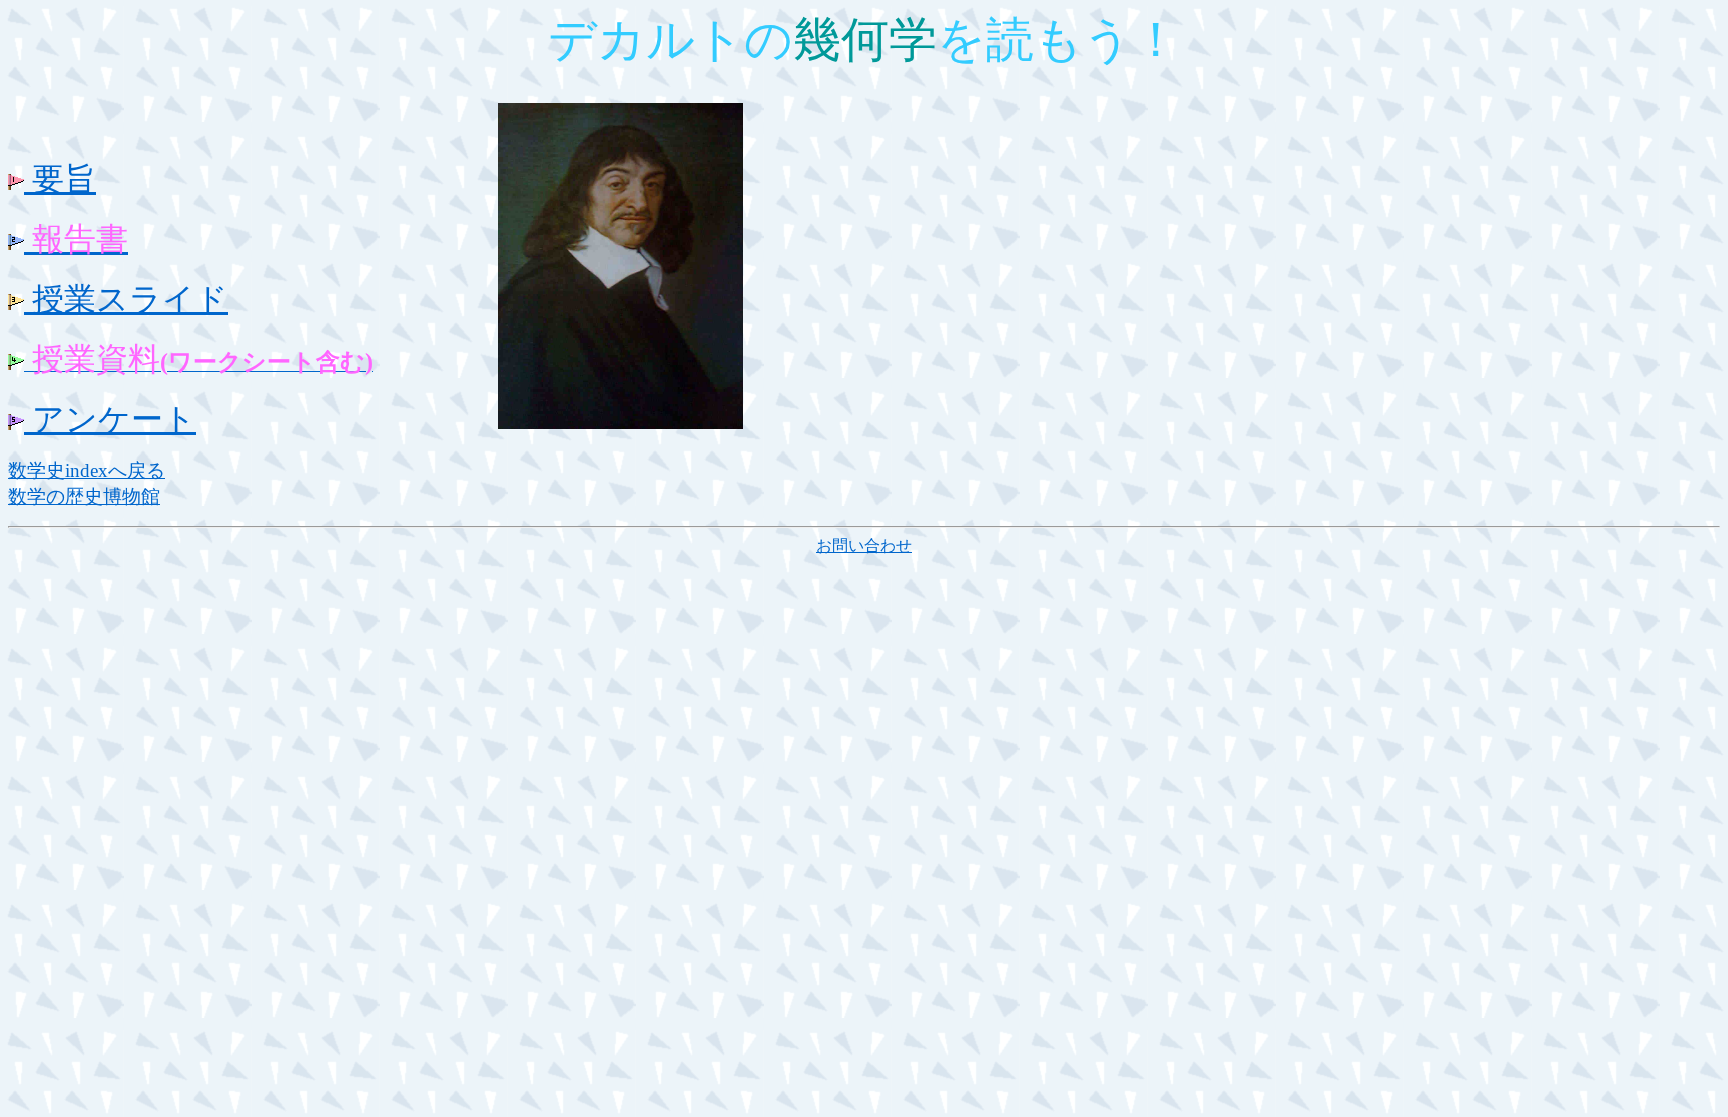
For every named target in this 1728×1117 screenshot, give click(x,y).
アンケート (110, 419)
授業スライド (126, 299)
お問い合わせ (864, 545)
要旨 (60, 179)
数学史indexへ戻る (86, 470)
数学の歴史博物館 (84, 496)
